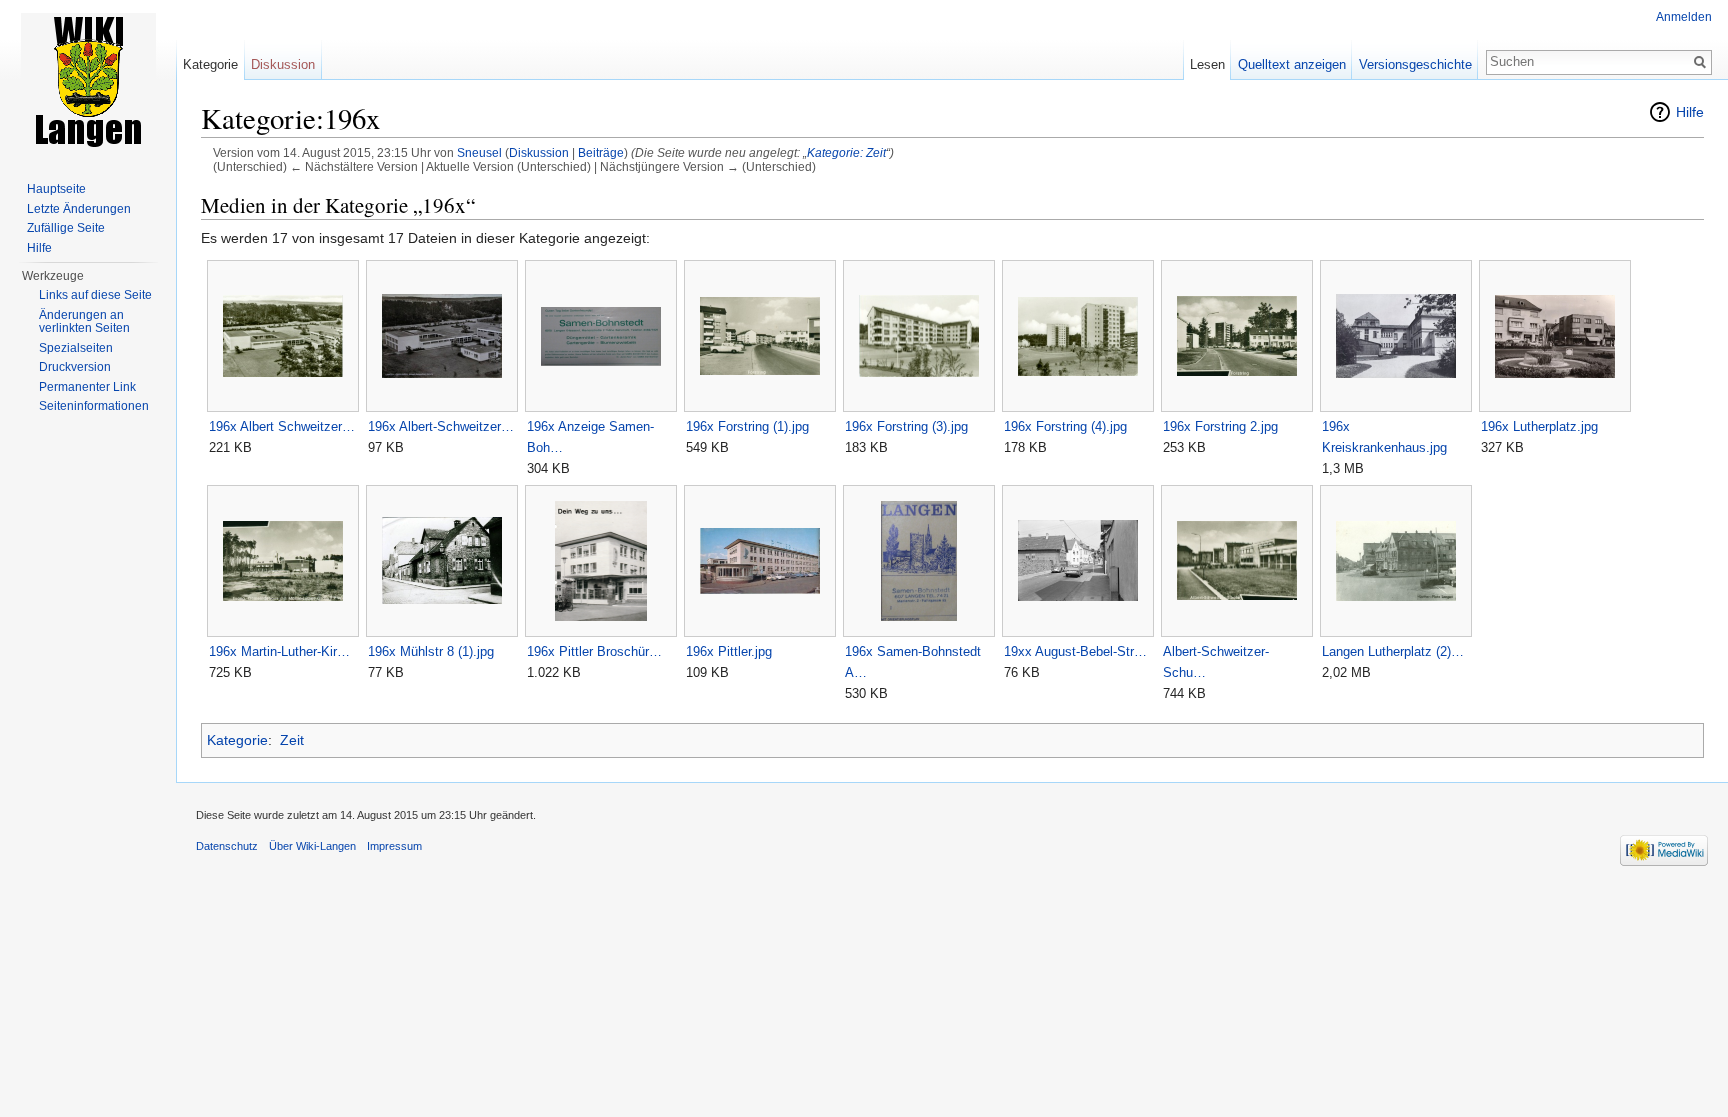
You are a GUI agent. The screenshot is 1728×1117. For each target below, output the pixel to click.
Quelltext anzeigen (1292, 64)
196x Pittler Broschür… (594, 651)
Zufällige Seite (66, 228)
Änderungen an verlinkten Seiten (84, 322)
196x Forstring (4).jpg (1065, 426)
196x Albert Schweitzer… (282, 426)
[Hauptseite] (88, 80)
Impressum (394, 846)
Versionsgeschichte (1415, 64)
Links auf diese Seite (95, 295)
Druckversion (75, 367)
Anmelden (1684, 17)
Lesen (1207, 64)
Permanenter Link (87, 387)
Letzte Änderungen (79, 209)
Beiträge (601, 152)
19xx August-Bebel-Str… (1075, 651)
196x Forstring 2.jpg (1220, 426)
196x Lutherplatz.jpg (1539, 426)
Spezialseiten (76, 348)
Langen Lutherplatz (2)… (1393, 651)
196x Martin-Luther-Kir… (279, 651)
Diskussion (539, 152)
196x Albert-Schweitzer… (441, 426)
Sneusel (479, 152)
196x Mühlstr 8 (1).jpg (431, 651)
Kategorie (237, 740)
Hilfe (1690, 112)
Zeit (292, 740)
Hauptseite (56, 189)
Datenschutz (227, 846)
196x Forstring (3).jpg (906, 426)
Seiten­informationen (94, 406)
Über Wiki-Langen (312, 846)
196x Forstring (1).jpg (747, 426)
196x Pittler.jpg (729, 651)
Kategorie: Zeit (846, 152)
